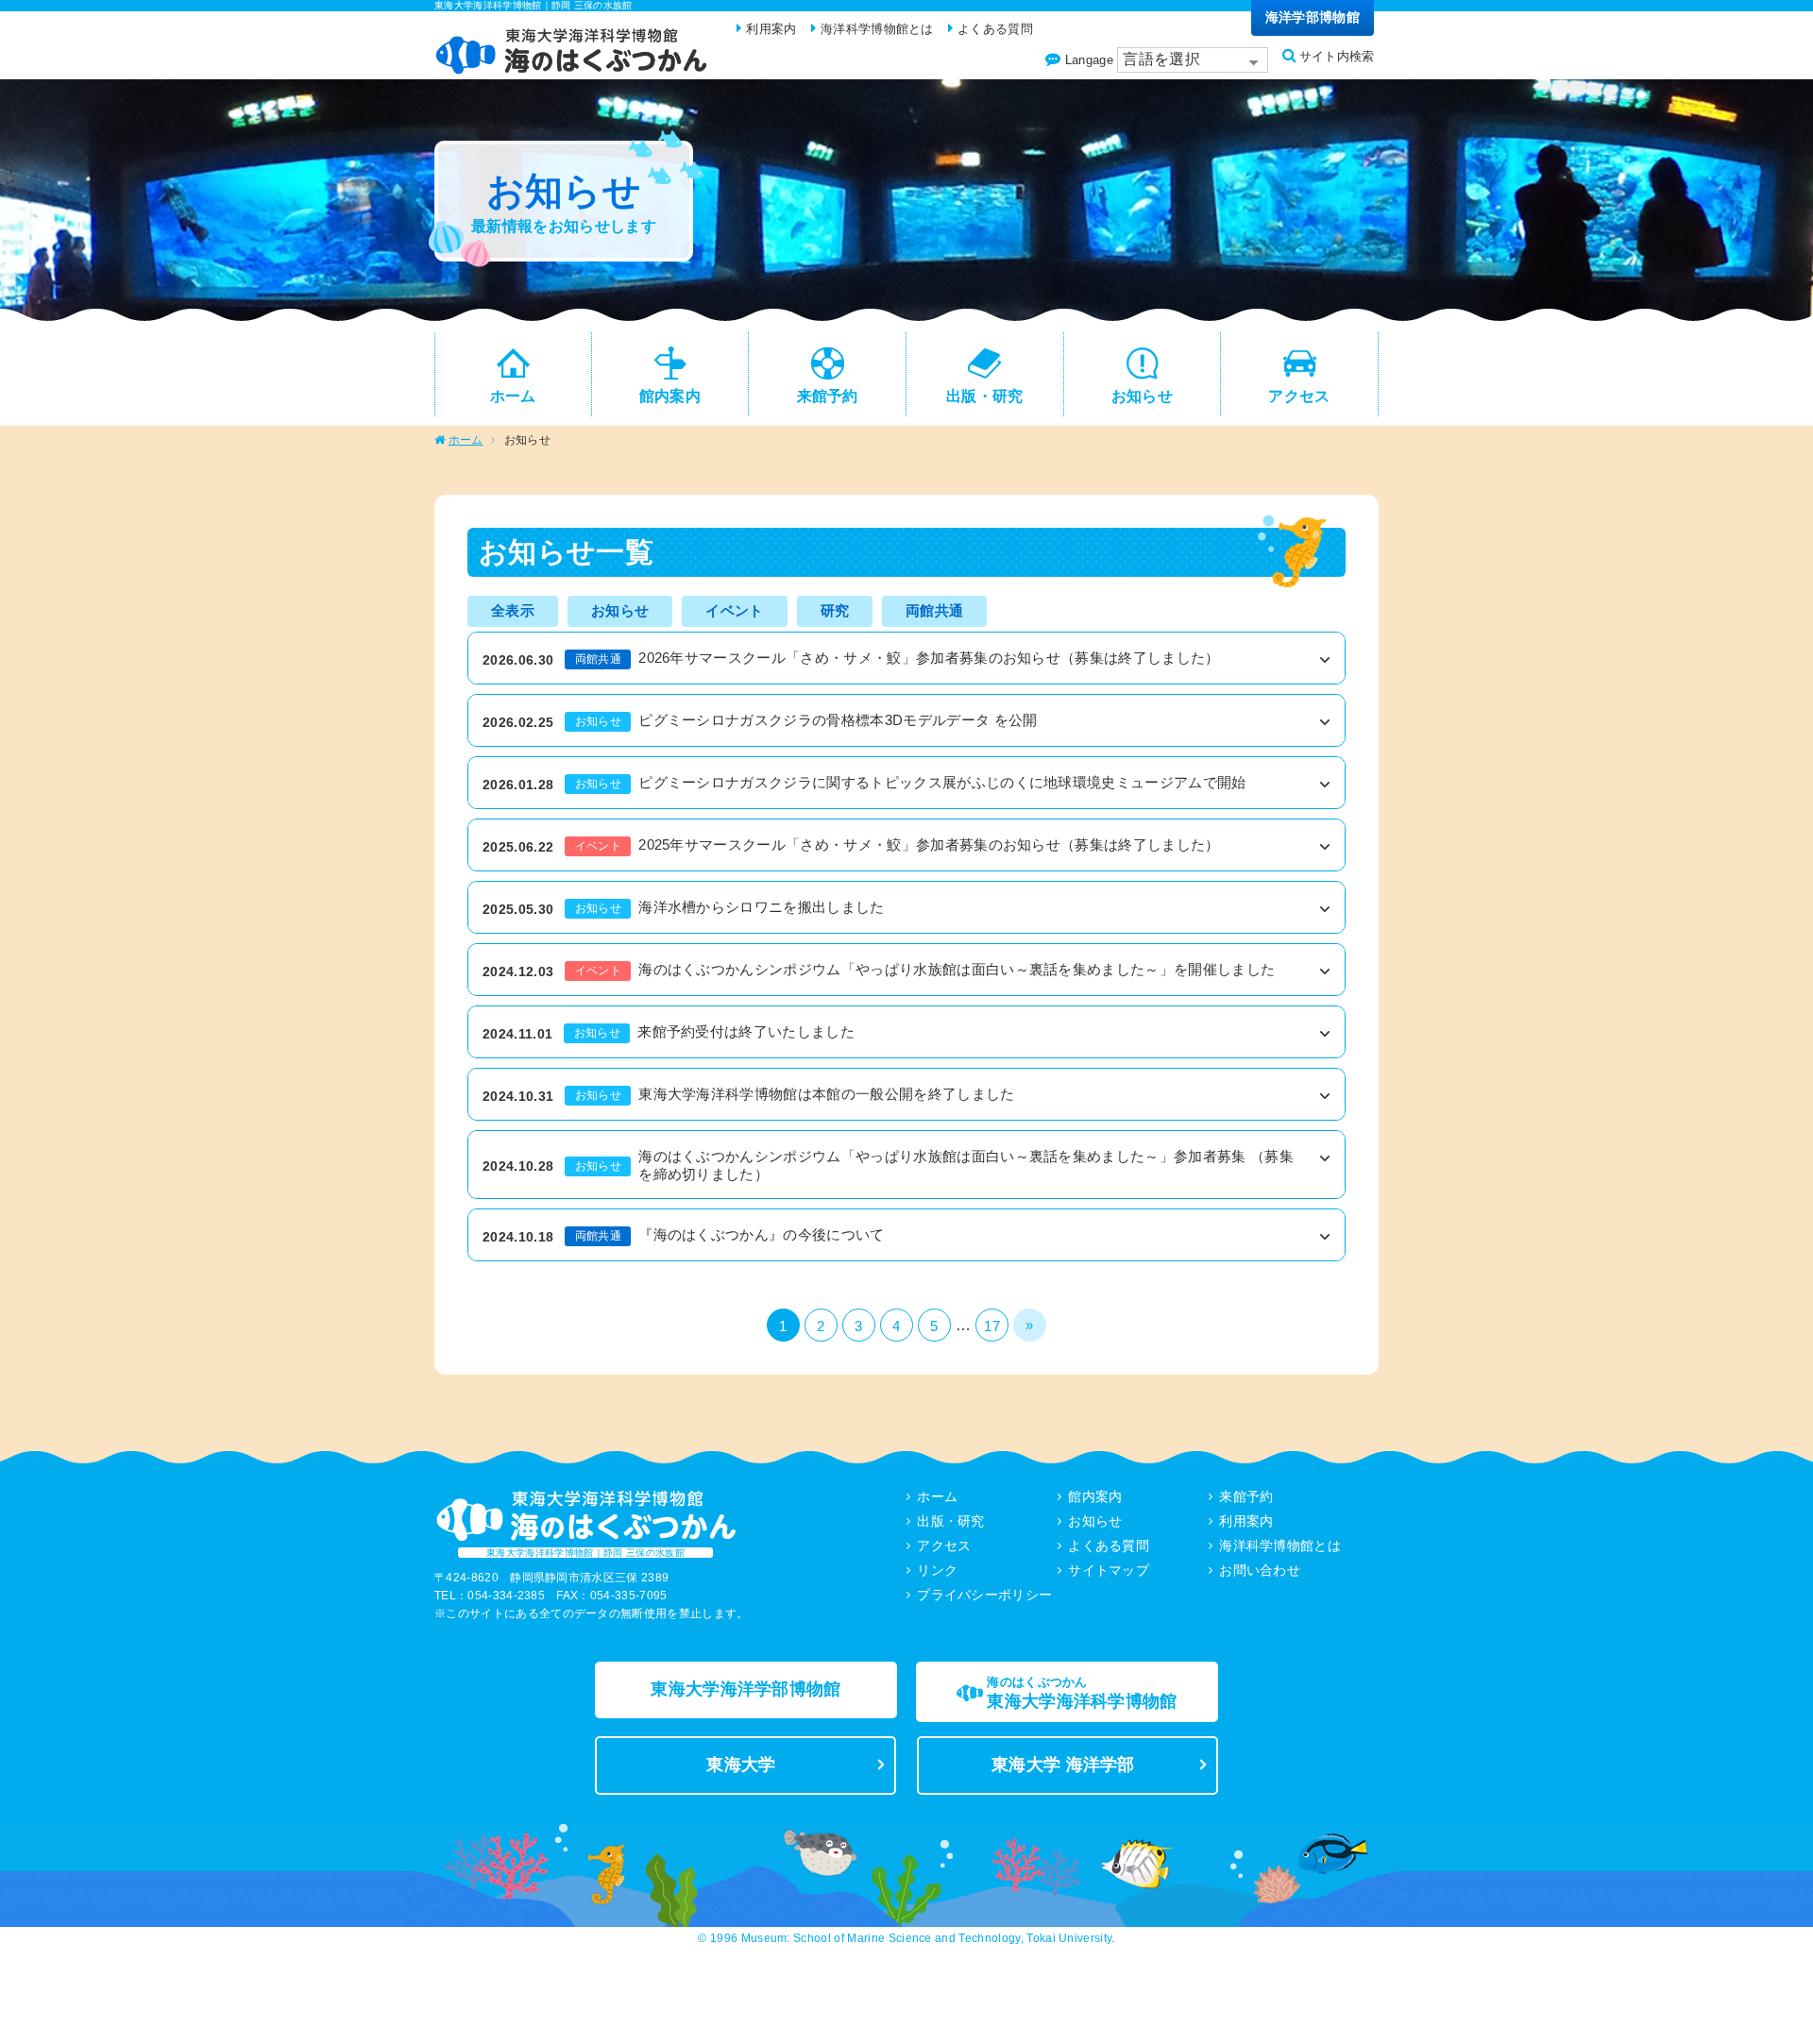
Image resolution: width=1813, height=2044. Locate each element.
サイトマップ (1109, 1570)
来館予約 (1246, 1496)
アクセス (944, 1546)
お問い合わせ (1260, 1570)
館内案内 (1095, 1496)
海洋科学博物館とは (1280, 1546)
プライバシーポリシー (984, 1595)
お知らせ (1095, 1521)
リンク (937, 1570)
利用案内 (1246, 1521)
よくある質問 (1109, 1546)
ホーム (466, 440)
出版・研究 (951, 1521)
